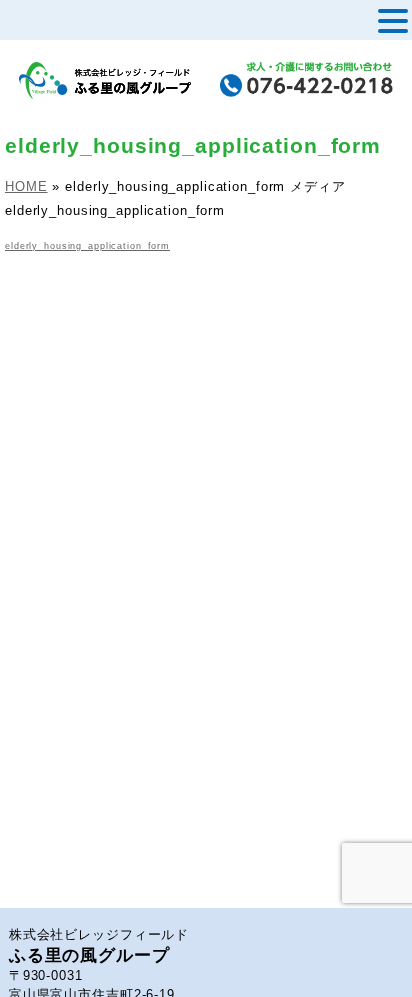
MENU (47, 25)
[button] (393, 21)
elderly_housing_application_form (87, 246)
